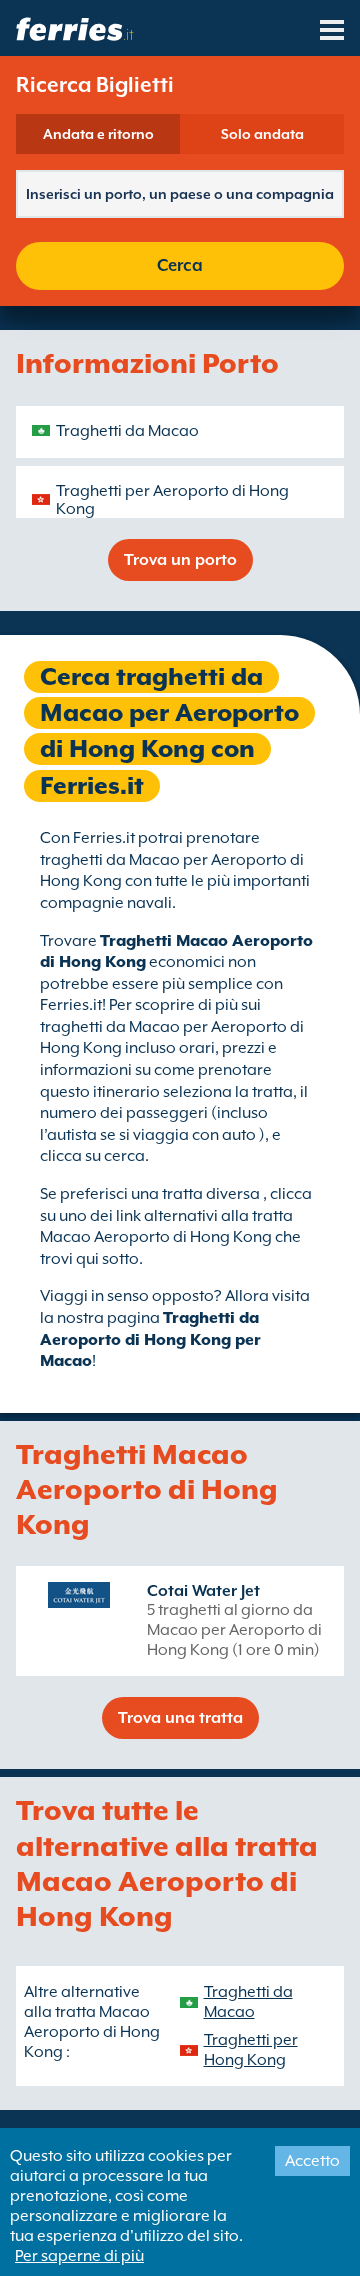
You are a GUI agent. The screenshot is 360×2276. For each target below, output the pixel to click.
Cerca (180, 265)
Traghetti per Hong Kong (251, 2050)
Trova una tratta (180, 1718)
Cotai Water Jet (203, 1591)
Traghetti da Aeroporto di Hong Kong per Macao (150, 1339)
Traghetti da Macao (127, 431)
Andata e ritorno (98, 134)
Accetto (312, 2161)
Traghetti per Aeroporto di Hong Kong (172, 500)
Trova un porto (180, 560)
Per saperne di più (79, 2256)
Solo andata (262, 134)
